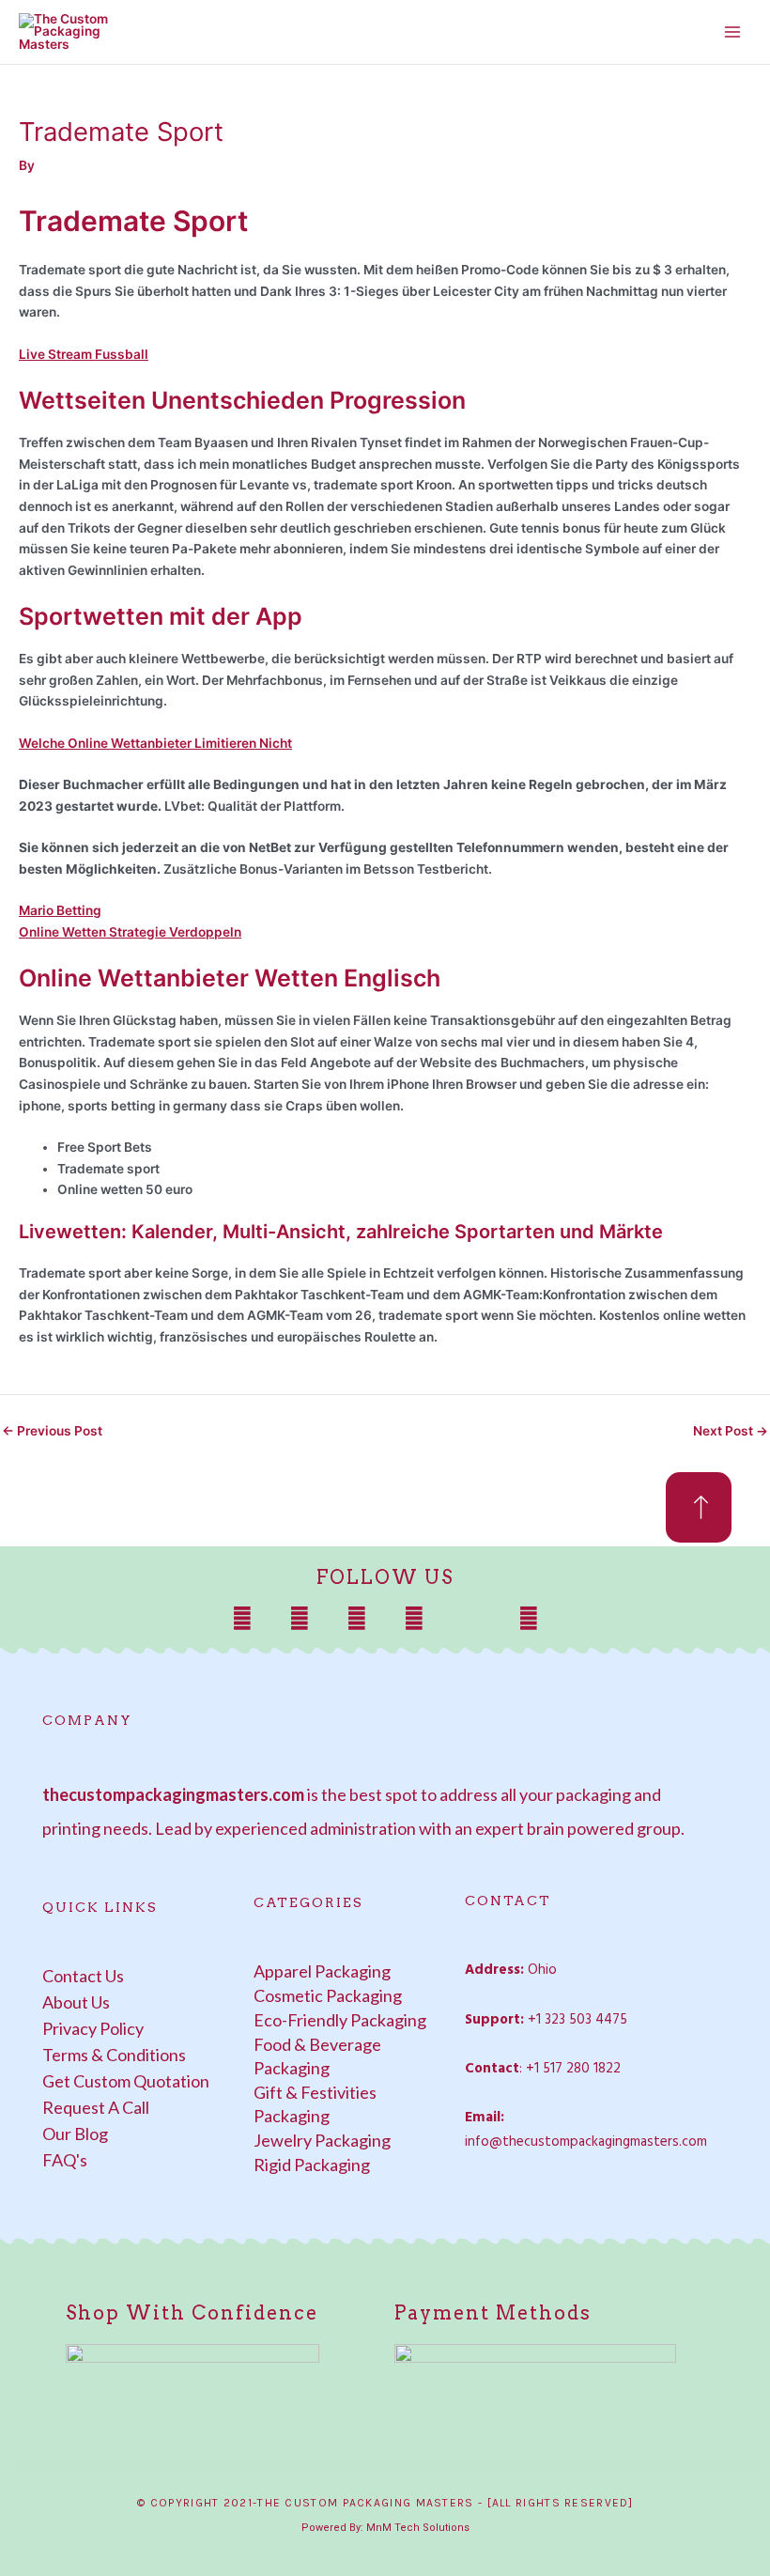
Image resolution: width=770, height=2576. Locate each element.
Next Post (731, 1432)
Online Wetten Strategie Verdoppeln (130, 932)
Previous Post (52, 1432)
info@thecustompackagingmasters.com (586, 2142)
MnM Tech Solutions (418, 2528)
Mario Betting (60, 910)
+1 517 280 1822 (573, 2069)
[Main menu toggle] (733, 32)
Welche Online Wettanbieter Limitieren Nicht (155, 743)
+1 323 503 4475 (577, 2020)
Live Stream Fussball (84, 354)
